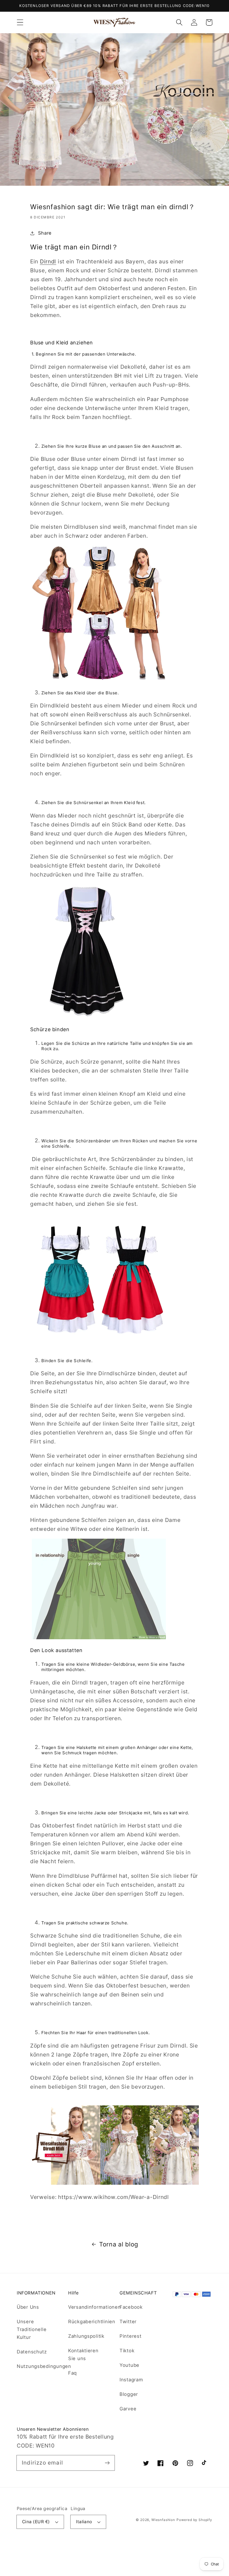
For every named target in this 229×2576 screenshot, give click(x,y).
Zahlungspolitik (86, 2336)
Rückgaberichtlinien (92, 2322)
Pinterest (130, 2336)
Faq (72, 2373)
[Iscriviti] (107, 2463)
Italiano (84, 2522)
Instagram (131, 2380)
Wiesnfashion (163, 2520)
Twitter (128, 2322)
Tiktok (127, 2351)
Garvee (128, 2409)
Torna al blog (119, 2244)
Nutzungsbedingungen (44, 2366)
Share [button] (45, 233)
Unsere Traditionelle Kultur (32, 2329)
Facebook (131, 2307)
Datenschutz (32, 2352)
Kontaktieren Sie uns (83, 2355)
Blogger (129, 2394)
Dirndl (48, 261)
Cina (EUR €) (36, 2522)
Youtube (129, 2365)
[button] (20, 22)
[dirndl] (115, 2183)
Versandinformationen (94, 2307)
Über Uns (28, 2307)
